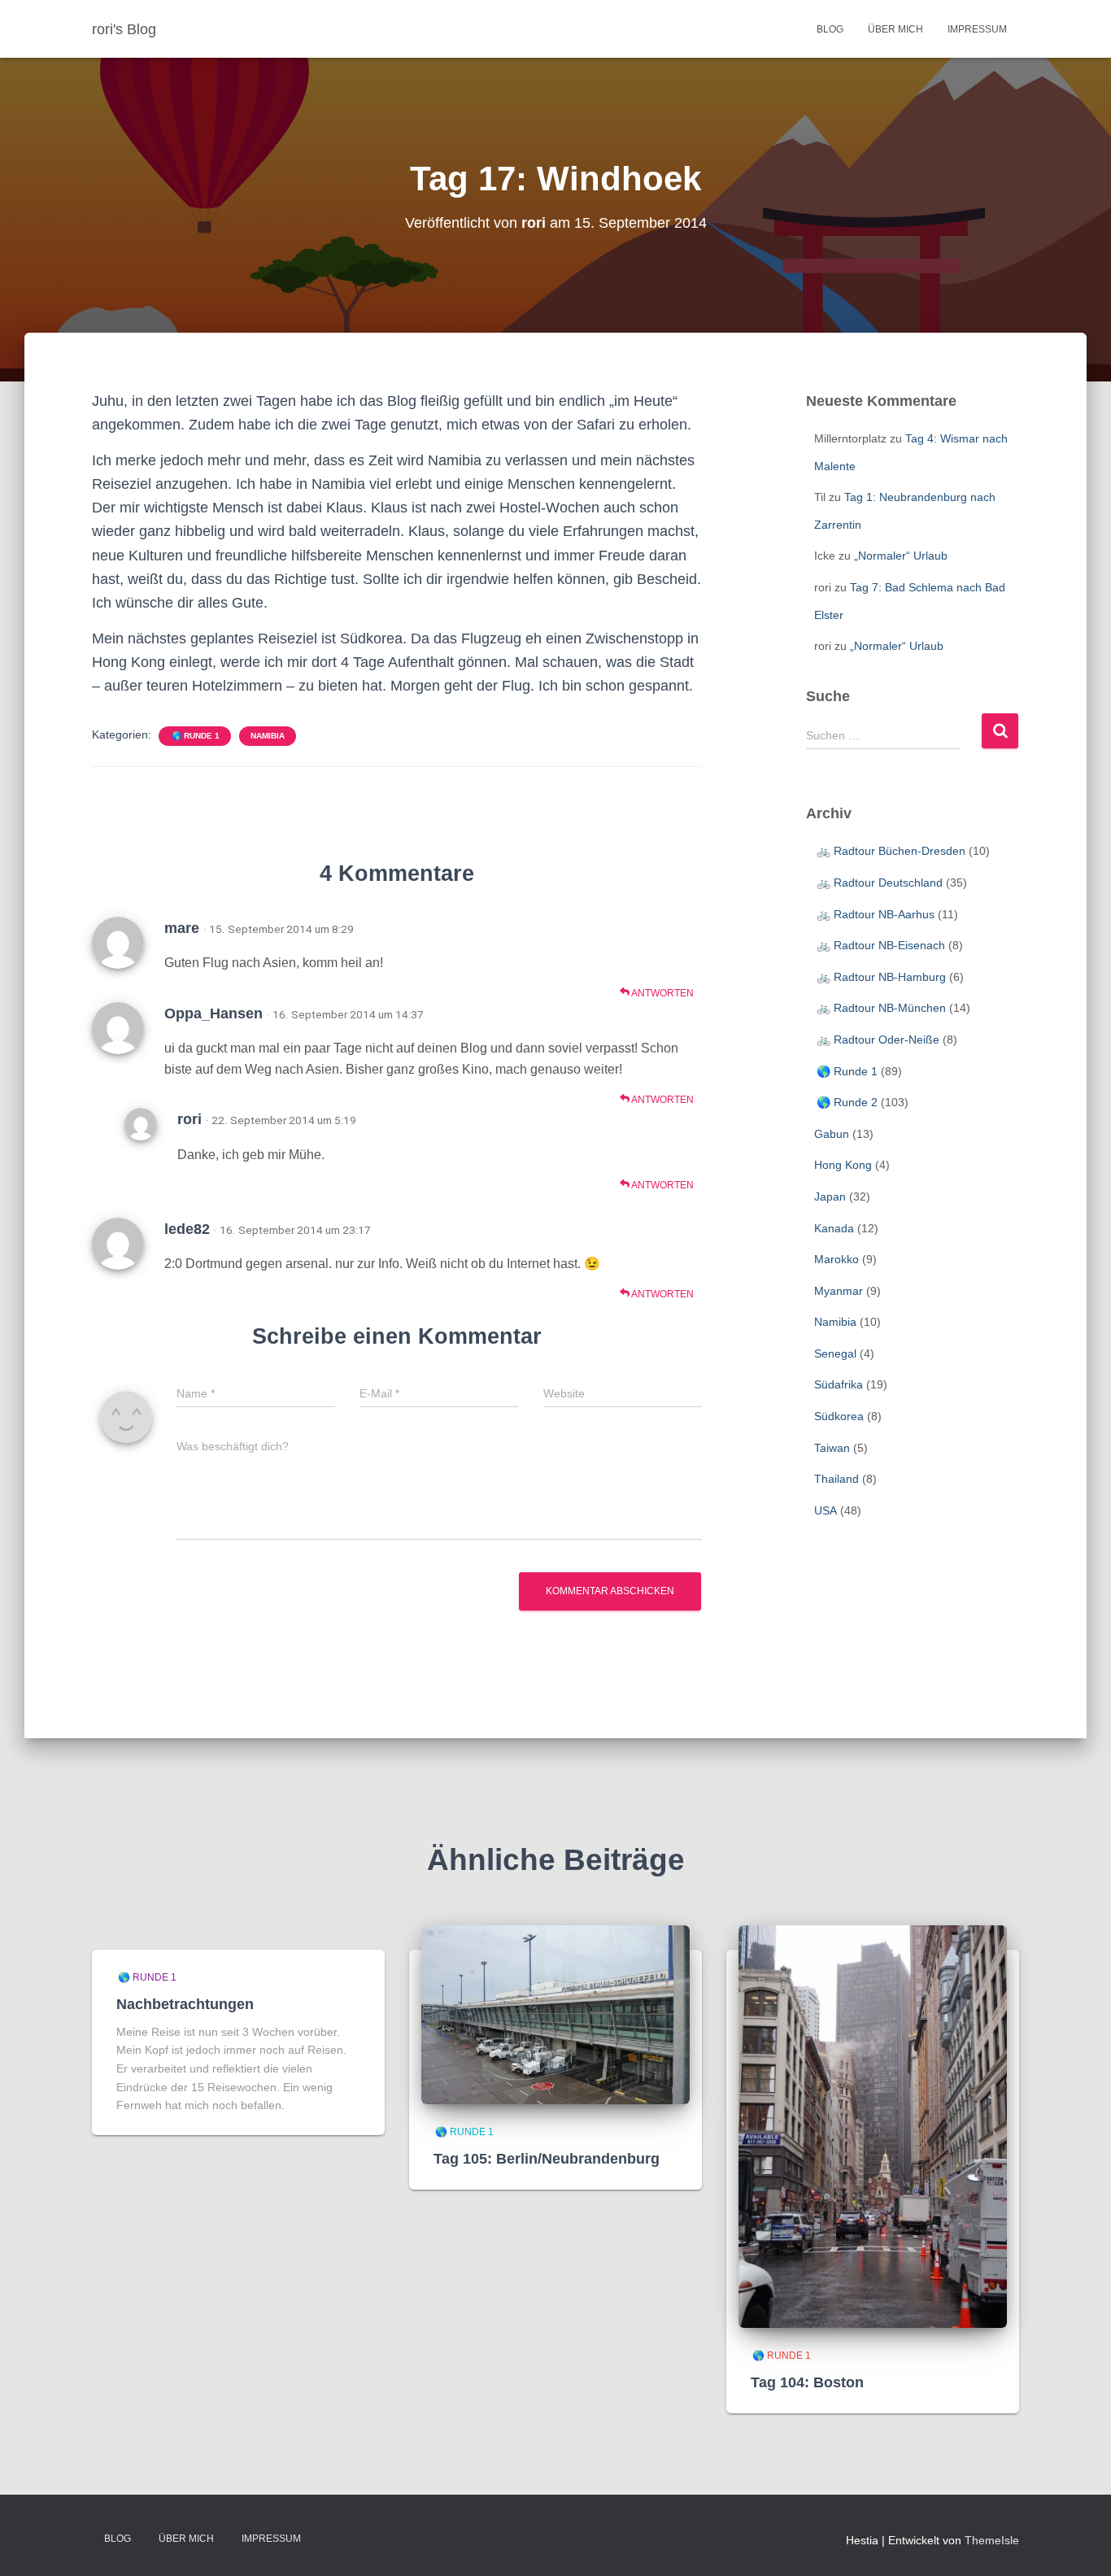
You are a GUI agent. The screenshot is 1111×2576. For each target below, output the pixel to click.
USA (826, 1510)
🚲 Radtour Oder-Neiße (877, 1040)
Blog (830, 29)
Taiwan (832, 1448)
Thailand (837, 1479)
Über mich (895, 29)
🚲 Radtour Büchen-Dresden (890, 851)
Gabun (832, 1134)
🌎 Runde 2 (846, 1102)
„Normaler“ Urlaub (901, 556)
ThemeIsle (992, 2540)
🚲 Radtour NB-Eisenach (880, 945)
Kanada (834, 1228)
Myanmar (839, 1291)
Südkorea (839, 1416)
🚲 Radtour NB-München (880, 1008)
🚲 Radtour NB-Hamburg (880, 977)
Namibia (268, 736)
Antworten (662, 993)
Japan (830, 1196)
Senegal (835, 1353)
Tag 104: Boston (807, 2382)
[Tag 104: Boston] (873, 2125)
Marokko (837, 1259)
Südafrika (839, 1384)
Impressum (977, 29)
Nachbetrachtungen (185, 2004)
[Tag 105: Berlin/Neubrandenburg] (555, 2014)
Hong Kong (843, 1165)
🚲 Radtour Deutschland (878, 883)
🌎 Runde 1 (195, 736)
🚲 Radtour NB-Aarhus (874, 914)
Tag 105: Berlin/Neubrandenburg (547, 2159)
